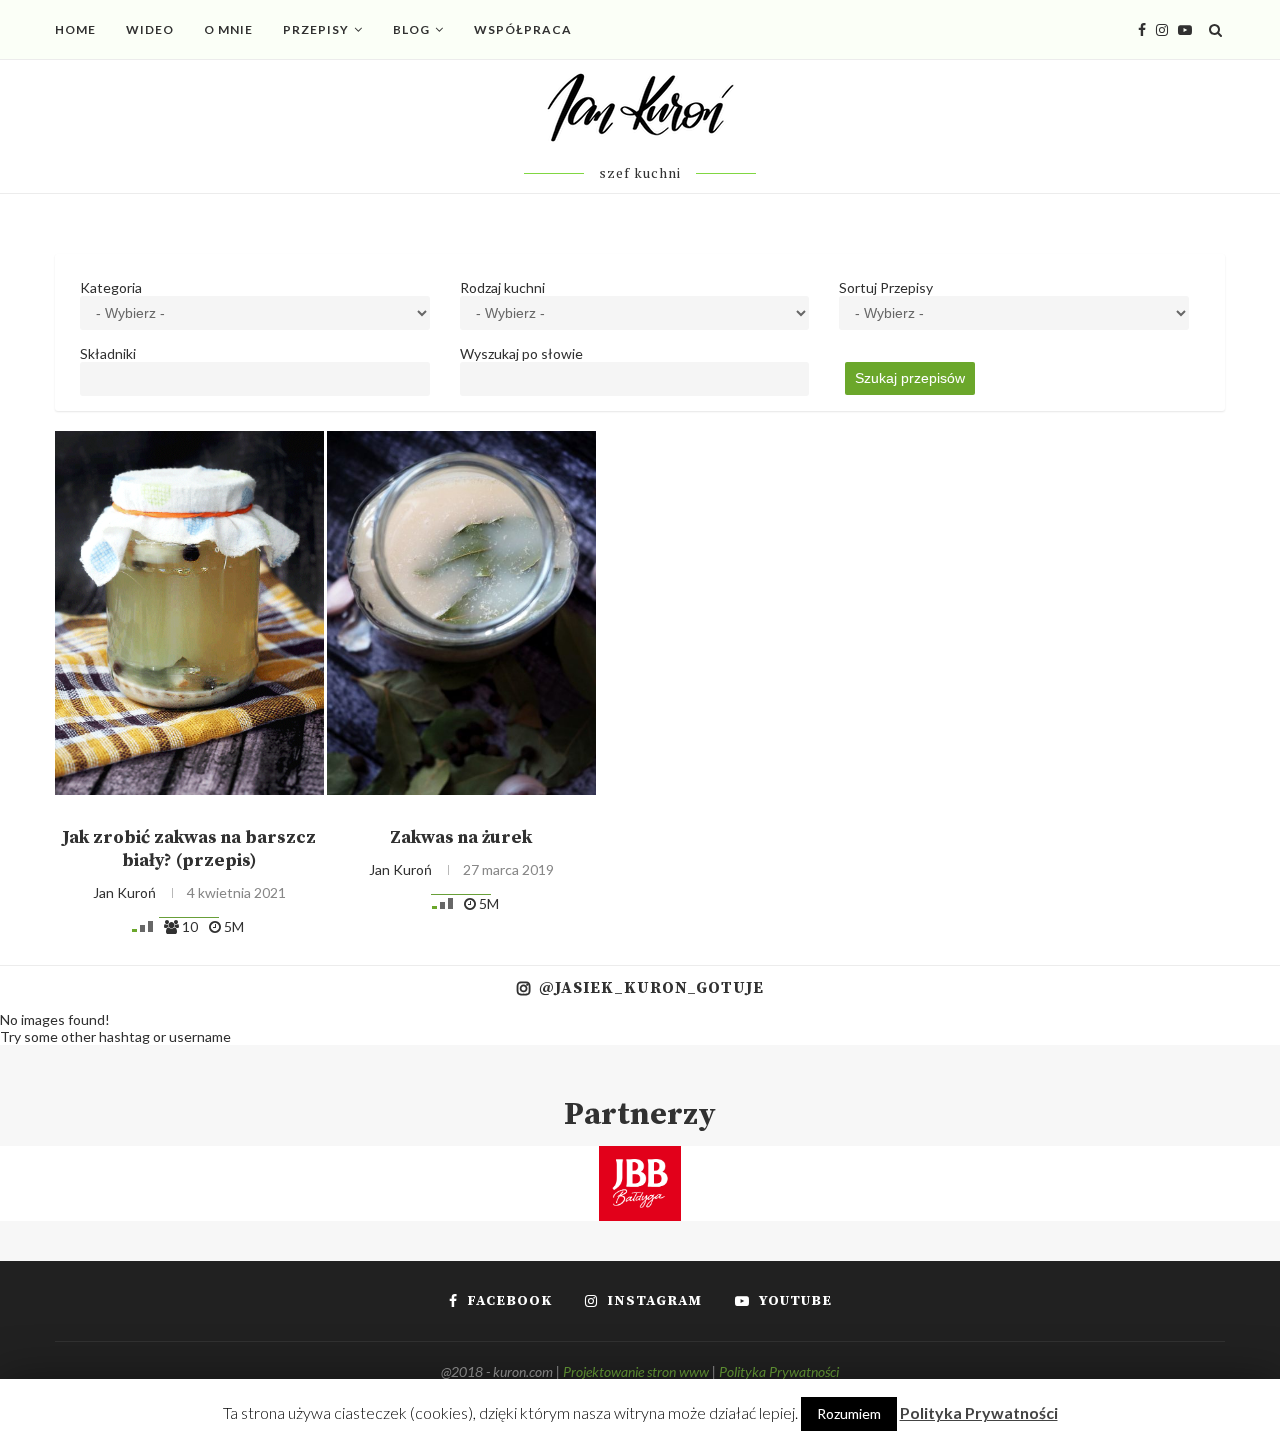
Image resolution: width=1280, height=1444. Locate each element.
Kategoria (111, 287)
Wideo (150, 29)
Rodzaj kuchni (502, 287)
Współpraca (523, 29)
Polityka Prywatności (779, 1371)
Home (75, 29)
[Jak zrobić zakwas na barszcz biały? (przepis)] (189, 613)
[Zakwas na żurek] (461, 613)
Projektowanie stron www (636, 1371)
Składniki (108, 353)
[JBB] (639, 1158)
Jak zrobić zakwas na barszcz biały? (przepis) (189, 849)
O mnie (228, 29)
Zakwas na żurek (461, 837)
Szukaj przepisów (910, 378)
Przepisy (316, 29)
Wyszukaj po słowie (521, 353)
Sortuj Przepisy (886, 287)
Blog (411, 29)
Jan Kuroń (124, 892)
